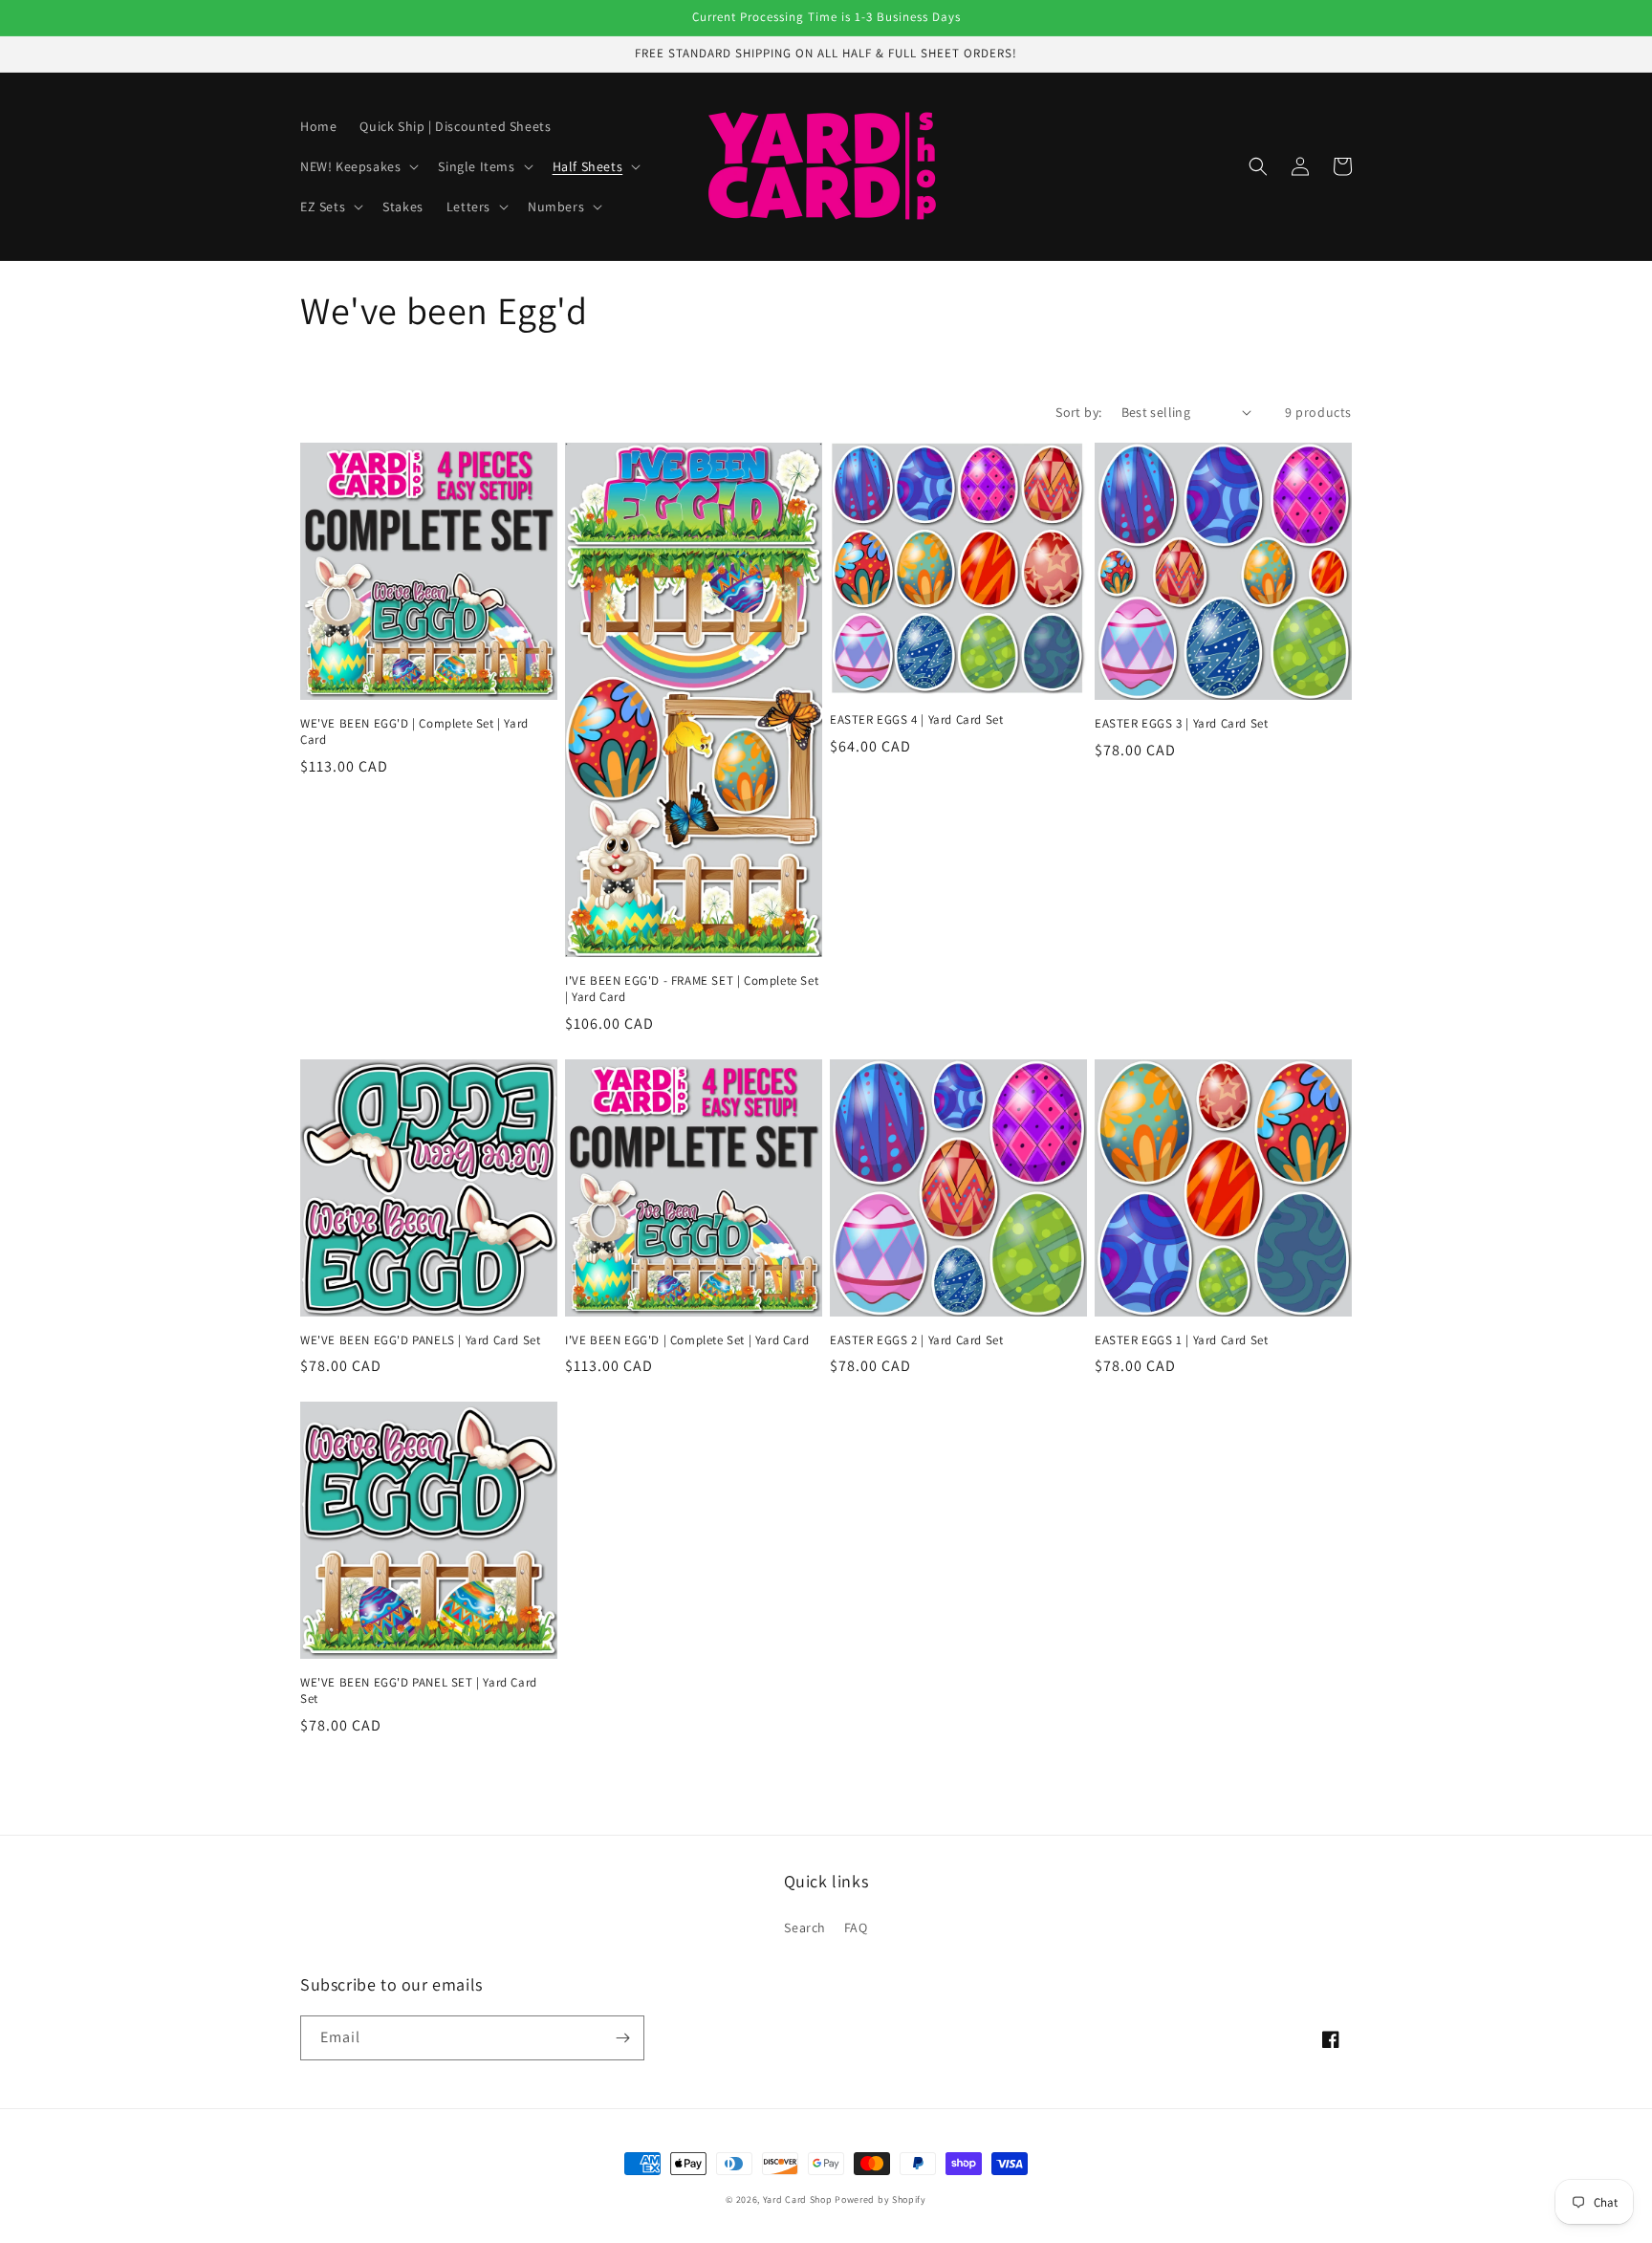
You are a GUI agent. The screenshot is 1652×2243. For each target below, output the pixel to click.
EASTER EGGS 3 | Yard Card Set (1181, 724)
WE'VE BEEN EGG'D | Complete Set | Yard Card (414, 732)
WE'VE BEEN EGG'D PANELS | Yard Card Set (420, 1340)
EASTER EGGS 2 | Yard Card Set (916, 1340)
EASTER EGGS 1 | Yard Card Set (1181, 1340)
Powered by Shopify (880, 2199)
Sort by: (1078, 412)
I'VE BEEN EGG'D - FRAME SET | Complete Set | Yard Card (692, 989)
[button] (358, 166)
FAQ (856, 1927)
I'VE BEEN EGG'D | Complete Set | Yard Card (687, 1340)
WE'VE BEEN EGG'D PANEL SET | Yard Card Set (419, 1691)
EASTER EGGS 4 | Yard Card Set (916, 720)
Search (805, 1927)
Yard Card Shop (798, 2199)
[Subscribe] (622, 2038)
